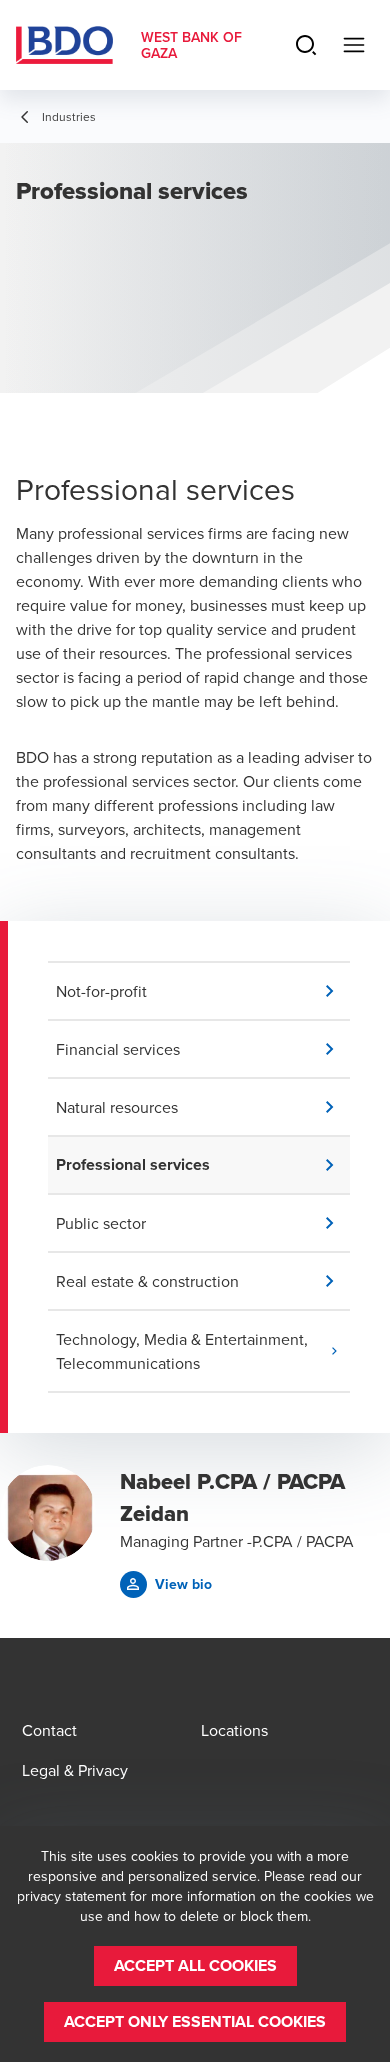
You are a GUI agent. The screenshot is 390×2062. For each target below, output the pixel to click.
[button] (203, 991)
